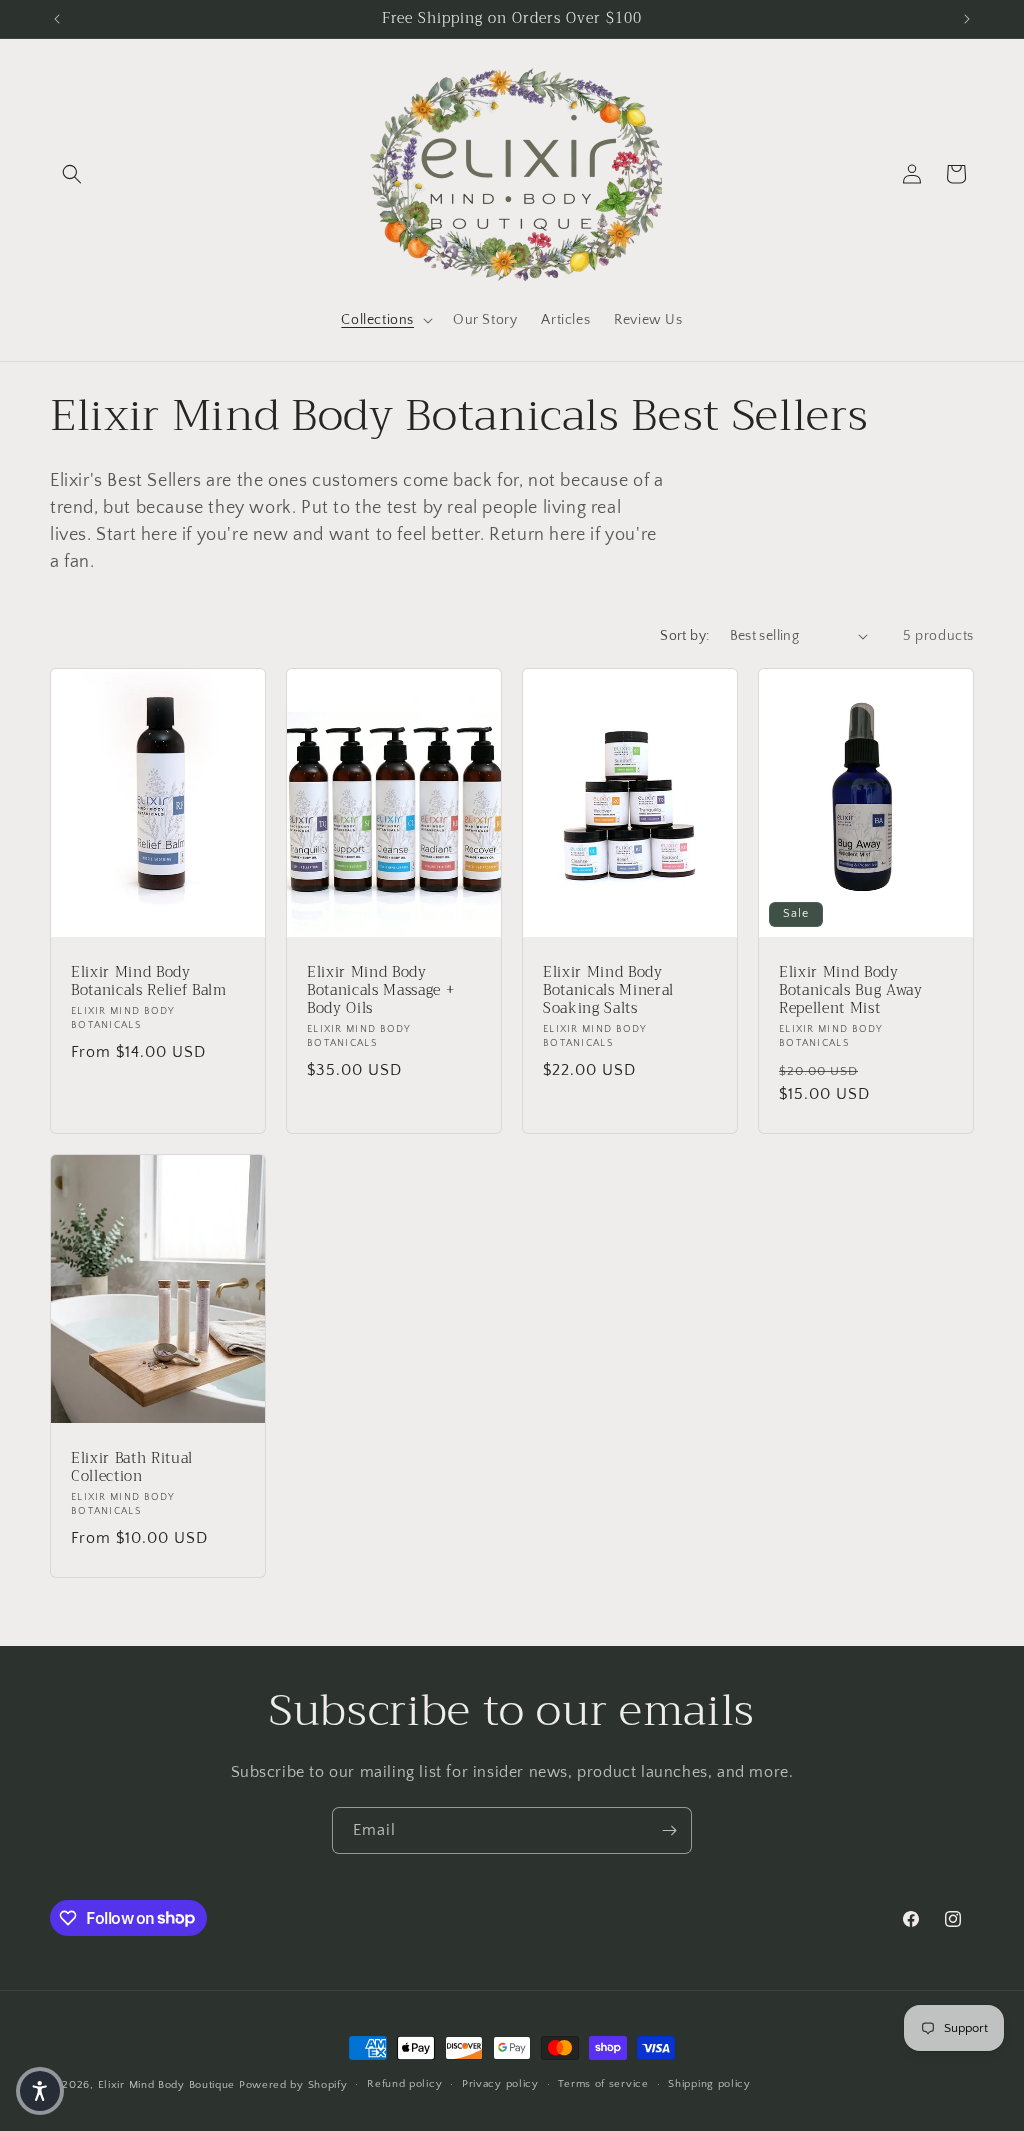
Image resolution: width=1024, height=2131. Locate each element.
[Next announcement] (967, 19)
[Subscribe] (669, 1830)
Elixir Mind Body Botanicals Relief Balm (149, 981)
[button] (72, 174)
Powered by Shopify (293, 2085)
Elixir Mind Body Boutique (167, 2085)
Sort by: (684, 636)
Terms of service (603, 2084)
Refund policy (404, 2084)
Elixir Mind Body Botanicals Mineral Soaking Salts (608, 990)
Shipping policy (709, 2084)
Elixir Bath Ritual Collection (132, 1467)
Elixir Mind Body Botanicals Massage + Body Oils (380, 990)
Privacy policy (500, 2084)
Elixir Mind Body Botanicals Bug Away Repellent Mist (851, 990)
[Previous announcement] (57, 19)
